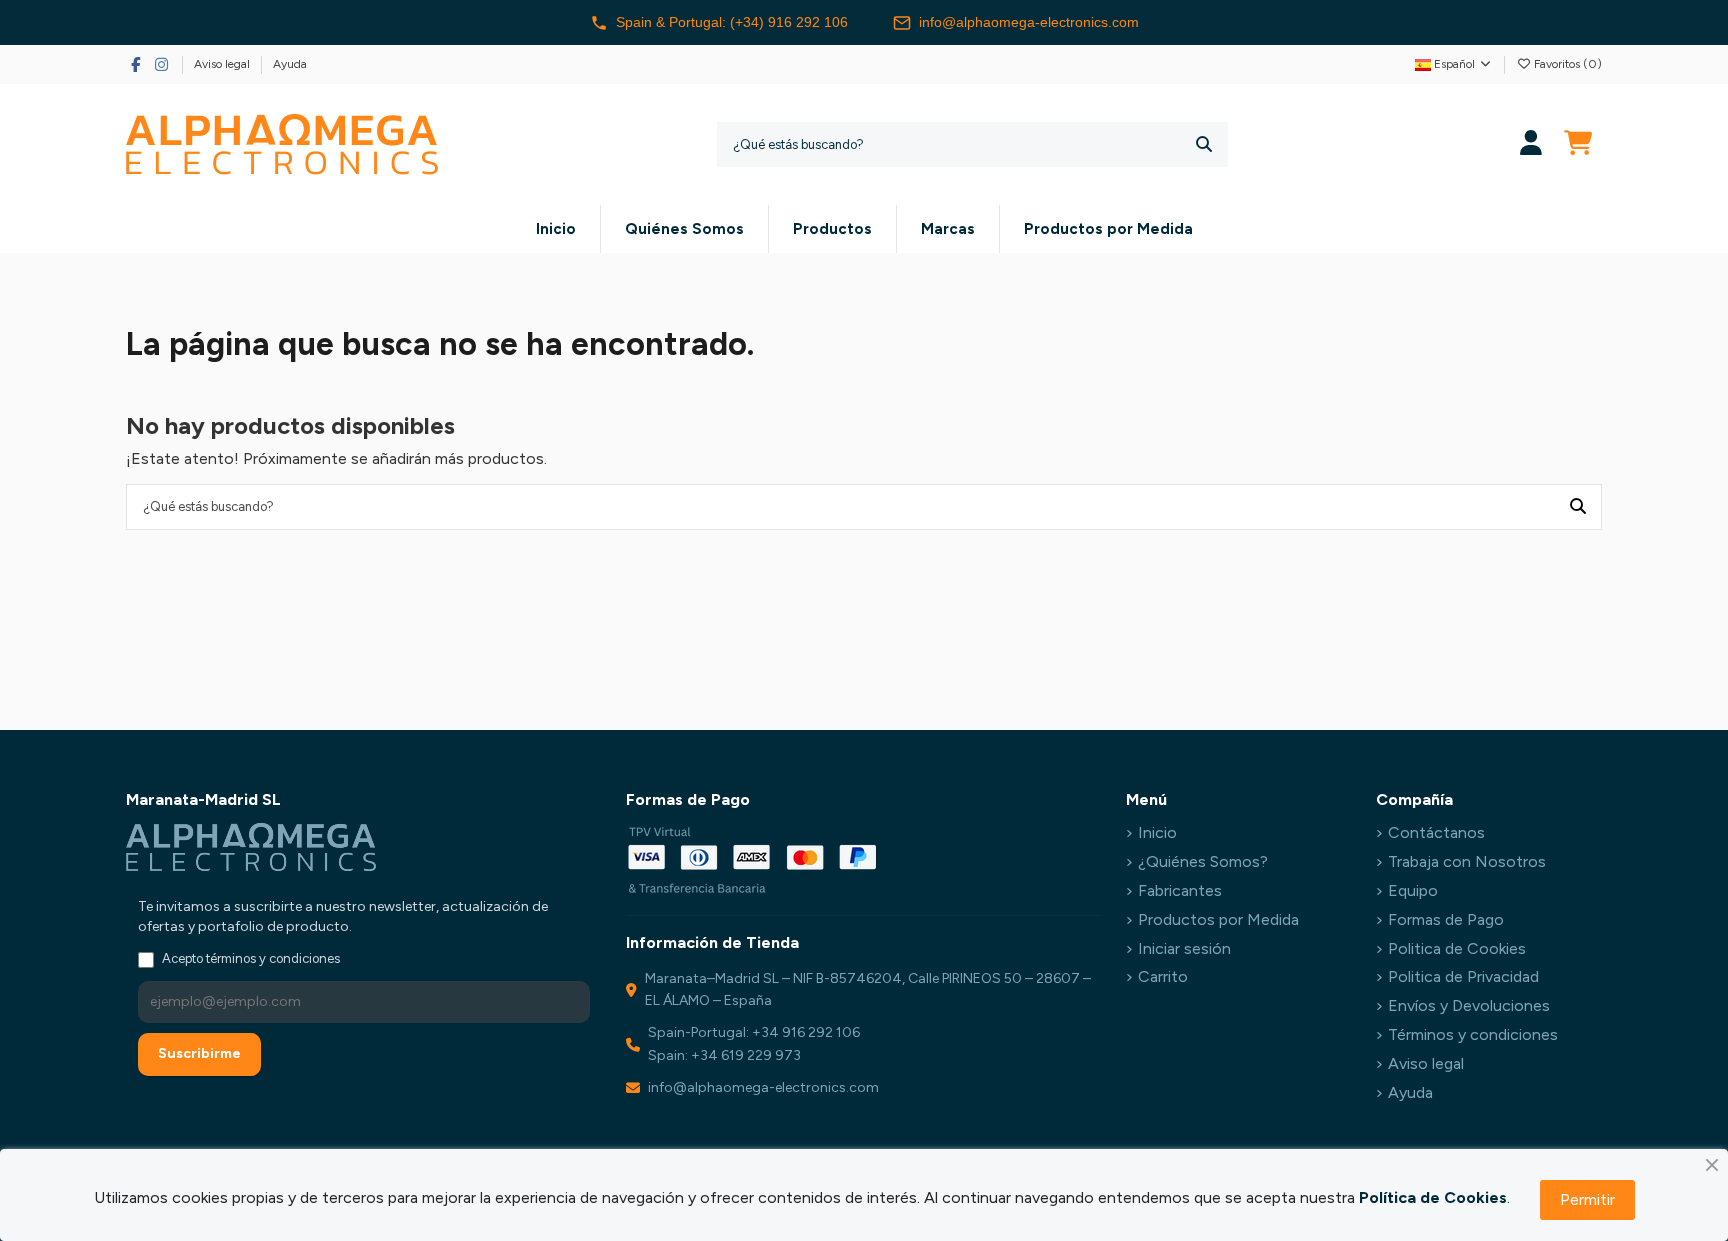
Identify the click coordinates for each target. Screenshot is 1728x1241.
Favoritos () (1566, 64)
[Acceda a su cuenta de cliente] (1531, 144)
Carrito (1163, 976)
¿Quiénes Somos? (1203, 861)
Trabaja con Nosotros (1467, 861)
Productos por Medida (1218, 919)
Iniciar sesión (1184, 948)
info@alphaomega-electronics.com (1029, 22)
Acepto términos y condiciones (251, 958)
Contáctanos (1436, 832)
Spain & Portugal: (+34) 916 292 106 (732, 22)
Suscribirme (199, 1053)
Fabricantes (1180, 890)
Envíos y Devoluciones (1469, 1005)
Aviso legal (223, 64)
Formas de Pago (1446, 919)
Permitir (1587, 1199)
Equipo (1413, 890)
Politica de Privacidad (1463, 976)
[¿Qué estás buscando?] (1204, 144)
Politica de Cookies (1457, 948)
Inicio (1157, 832)
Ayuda (290, 64)
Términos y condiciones (1473, 1034)
